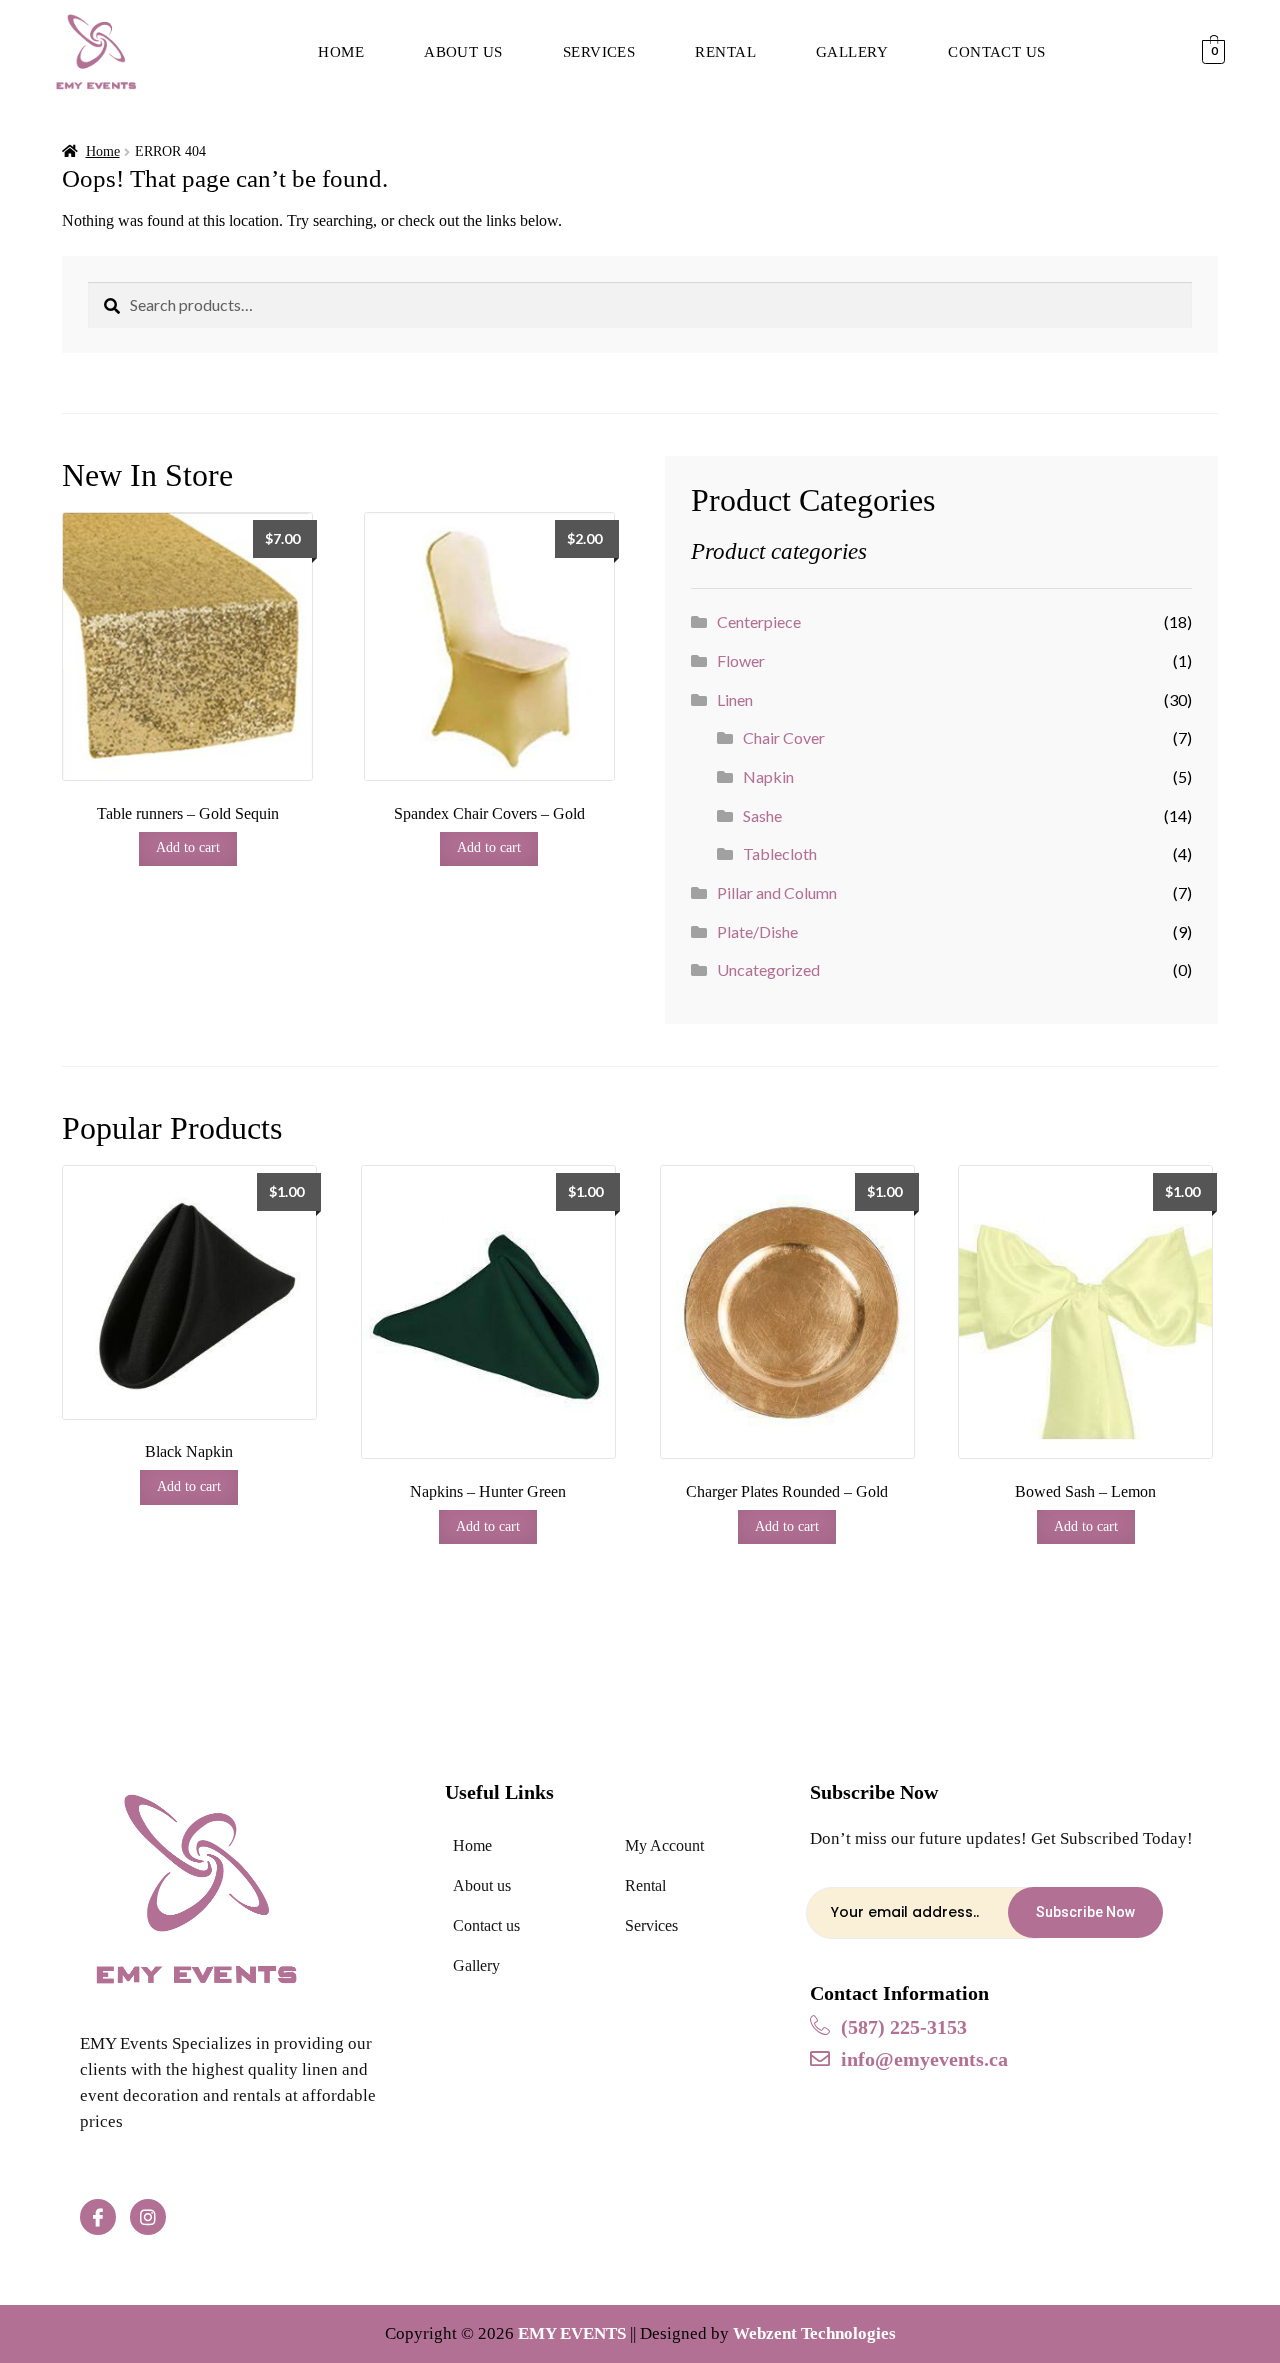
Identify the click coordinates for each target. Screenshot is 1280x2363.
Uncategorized (768, 969)
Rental (725, 52)
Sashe (762, 815)
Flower (741, 660)
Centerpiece (759, 621)
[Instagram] (148, 2217)
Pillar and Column (777, 892)
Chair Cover (784, 737)
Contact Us (997, 52)
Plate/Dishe (757, 931)
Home (341, 52)
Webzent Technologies (814, 2333)
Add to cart (188, 847)
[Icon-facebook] (98, 2217)
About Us (463, 52)
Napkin (768, 776)
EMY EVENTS (572, 2333)
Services (599, 52)
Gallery (852, 52)
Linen (735, 699)
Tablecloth (780, 853)
